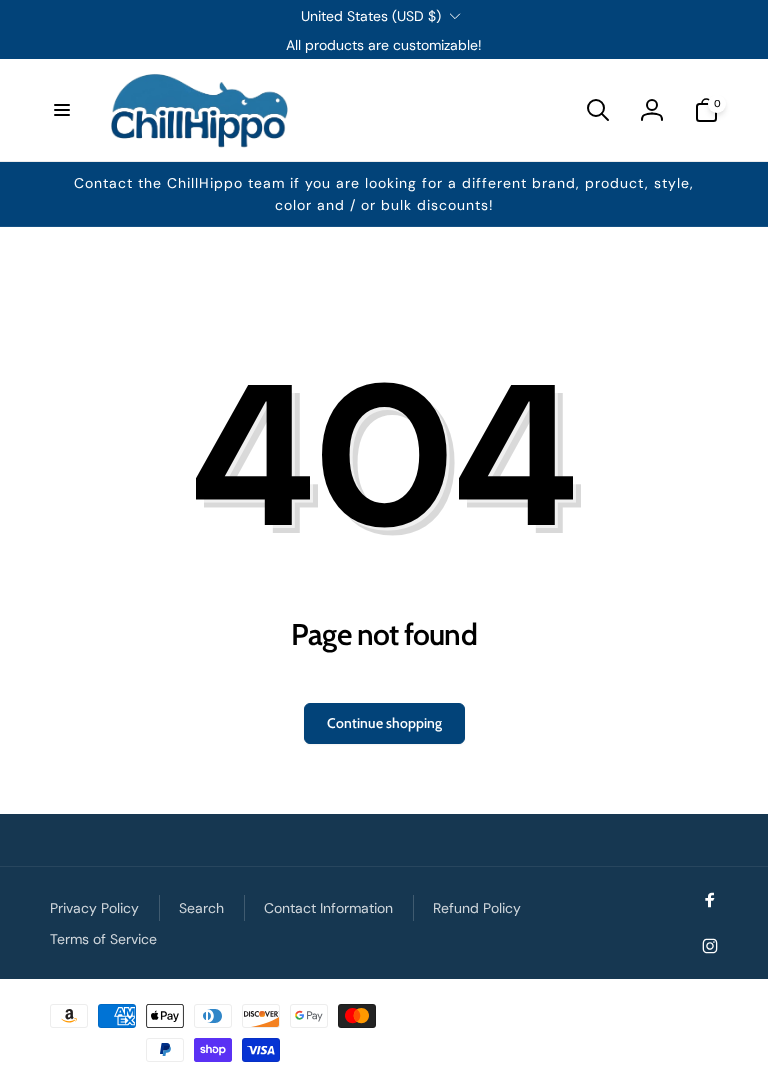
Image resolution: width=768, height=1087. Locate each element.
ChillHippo (695, 1009)
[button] (62, 110)
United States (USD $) (371, 16)
